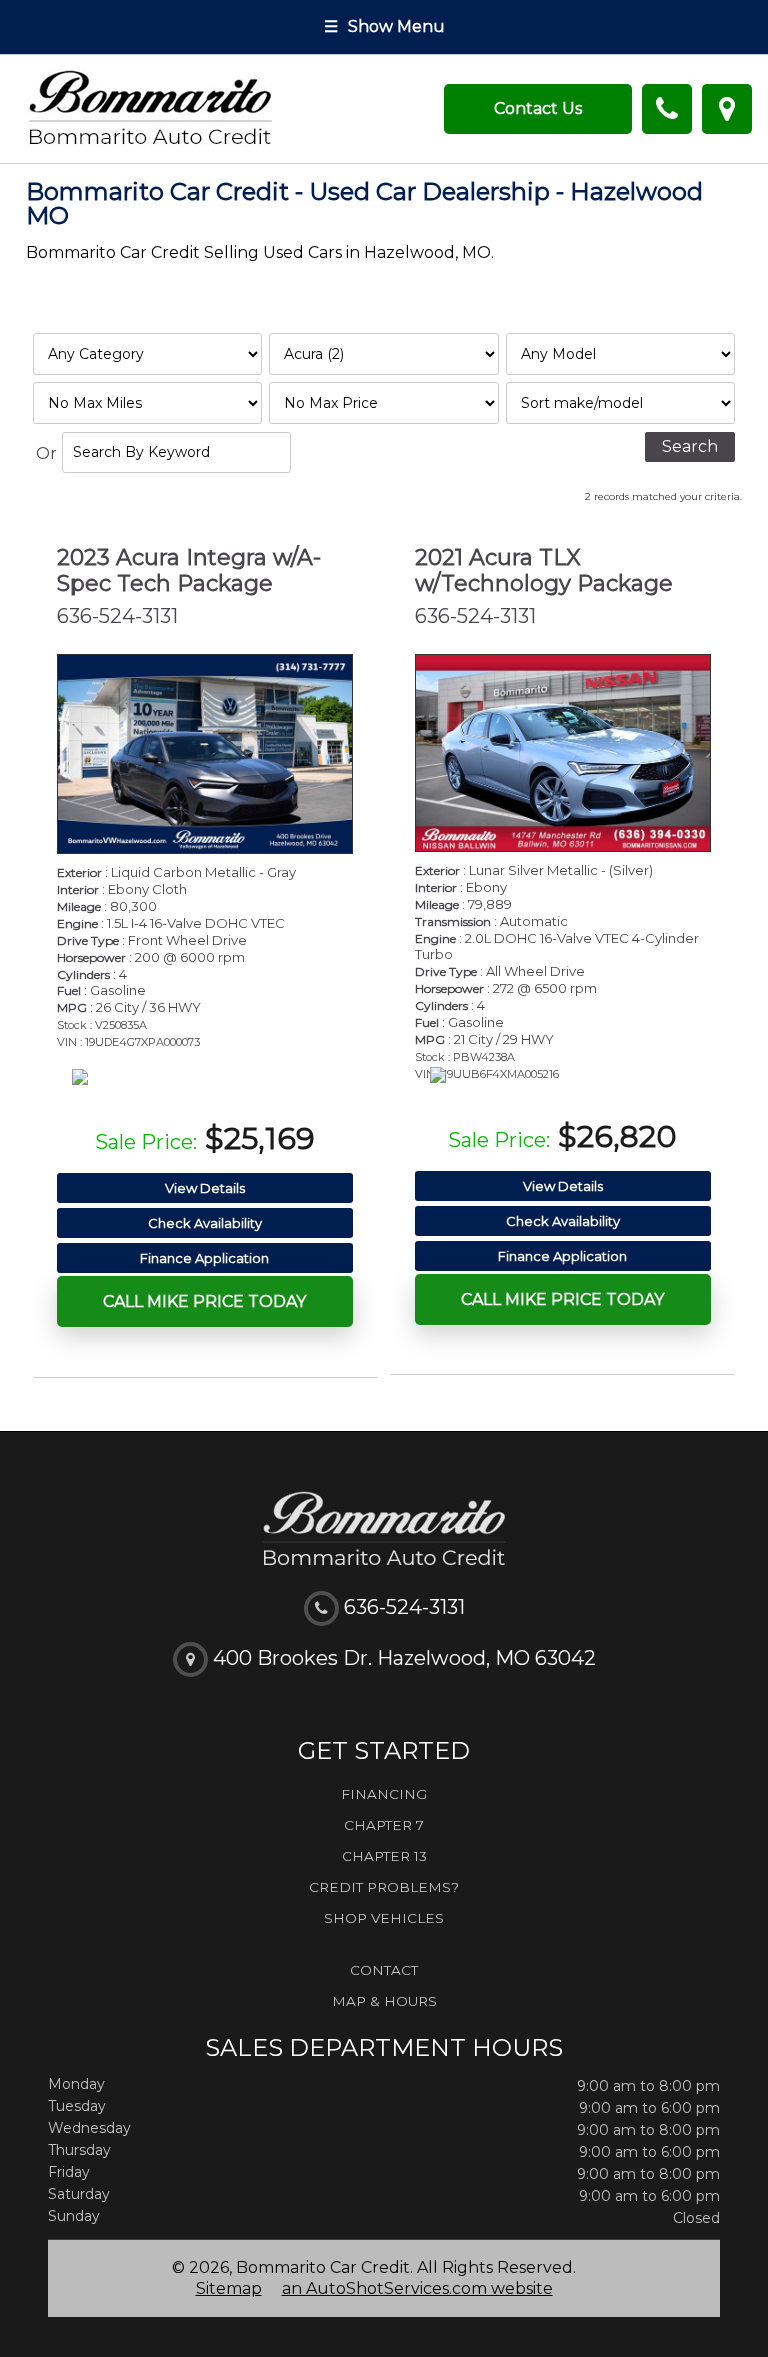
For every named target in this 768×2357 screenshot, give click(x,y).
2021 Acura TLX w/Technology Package (544, 570)
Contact (384, 1970)
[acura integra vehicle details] (205, 754)
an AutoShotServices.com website (417, 2288)
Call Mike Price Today (204, 1301)
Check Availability (205, 1223)
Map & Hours (384, 2001)
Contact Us (538, 108)
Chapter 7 (384, 1825)
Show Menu (384, 26)
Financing (384, 1794)
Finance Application (204, 1258)
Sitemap (229, 2288)
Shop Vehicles (384, 1918)
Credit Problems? (384, 1887)
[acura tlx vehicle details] (563, 753)
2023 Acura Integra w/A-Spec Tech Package (189, 570)
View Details (205, 1188)
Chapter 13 (384, 1856)
